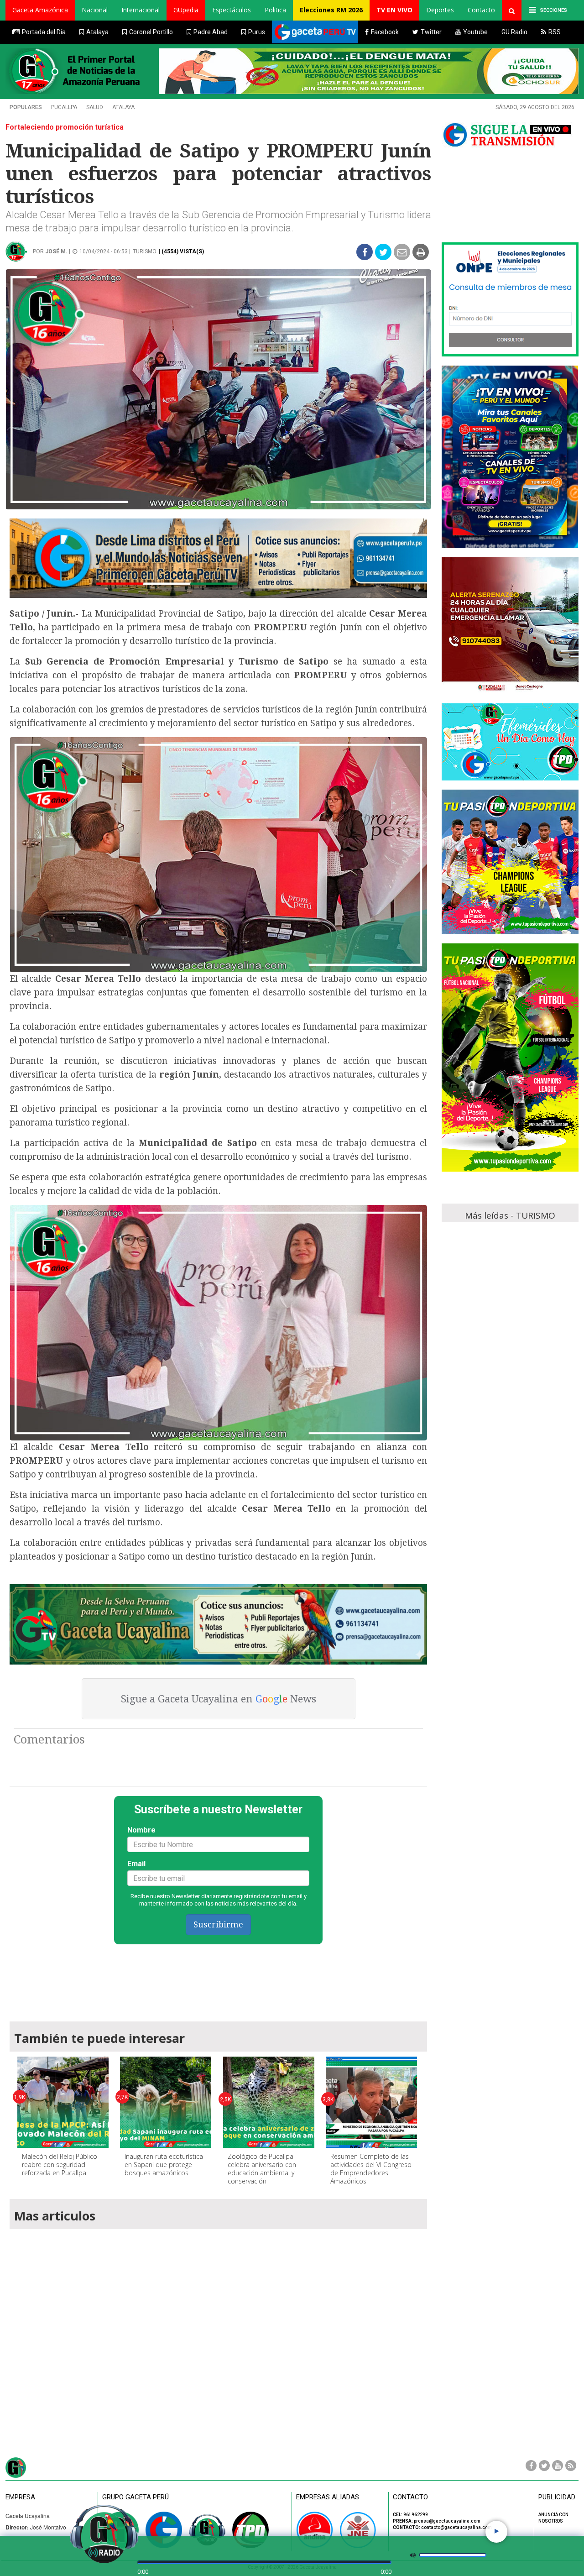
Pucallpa (64, 107)
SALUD (95, 107)
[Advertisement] (219, 1979)
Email (136, 1864)
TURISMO (145, 251)
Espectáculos (232, 10)
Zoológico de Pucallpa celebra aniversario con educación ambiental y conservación (262, 2169)
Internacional (141, 10)
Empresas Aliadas (328, 2497)
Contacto (481, 10)
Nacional (95, 10)
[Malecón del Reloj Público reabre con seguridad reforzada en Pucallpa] (63, 2102)
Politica (275, 10)
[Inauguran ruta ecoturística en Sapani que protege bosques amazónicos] (166, 2102)
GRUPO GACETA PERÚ (136, 2497)
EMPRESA (20, 2497)
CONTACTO (410, 2497)
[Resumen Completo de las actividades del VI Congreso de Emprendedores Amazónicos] (371, 2102)
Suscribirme (218, 1924)
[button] (40, 10)
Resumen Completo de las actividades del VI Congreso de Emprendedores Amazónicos (371, 2169)
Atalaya (123, 107)
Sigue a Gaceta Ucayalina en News (219, 1699)
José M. (56, 251)
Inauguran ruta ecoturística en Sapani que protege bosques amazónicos (164, 2165)
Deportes (440, 10)
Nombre (141, 1830)
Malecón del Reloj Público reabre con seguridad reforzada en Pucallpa (60, 2165)
